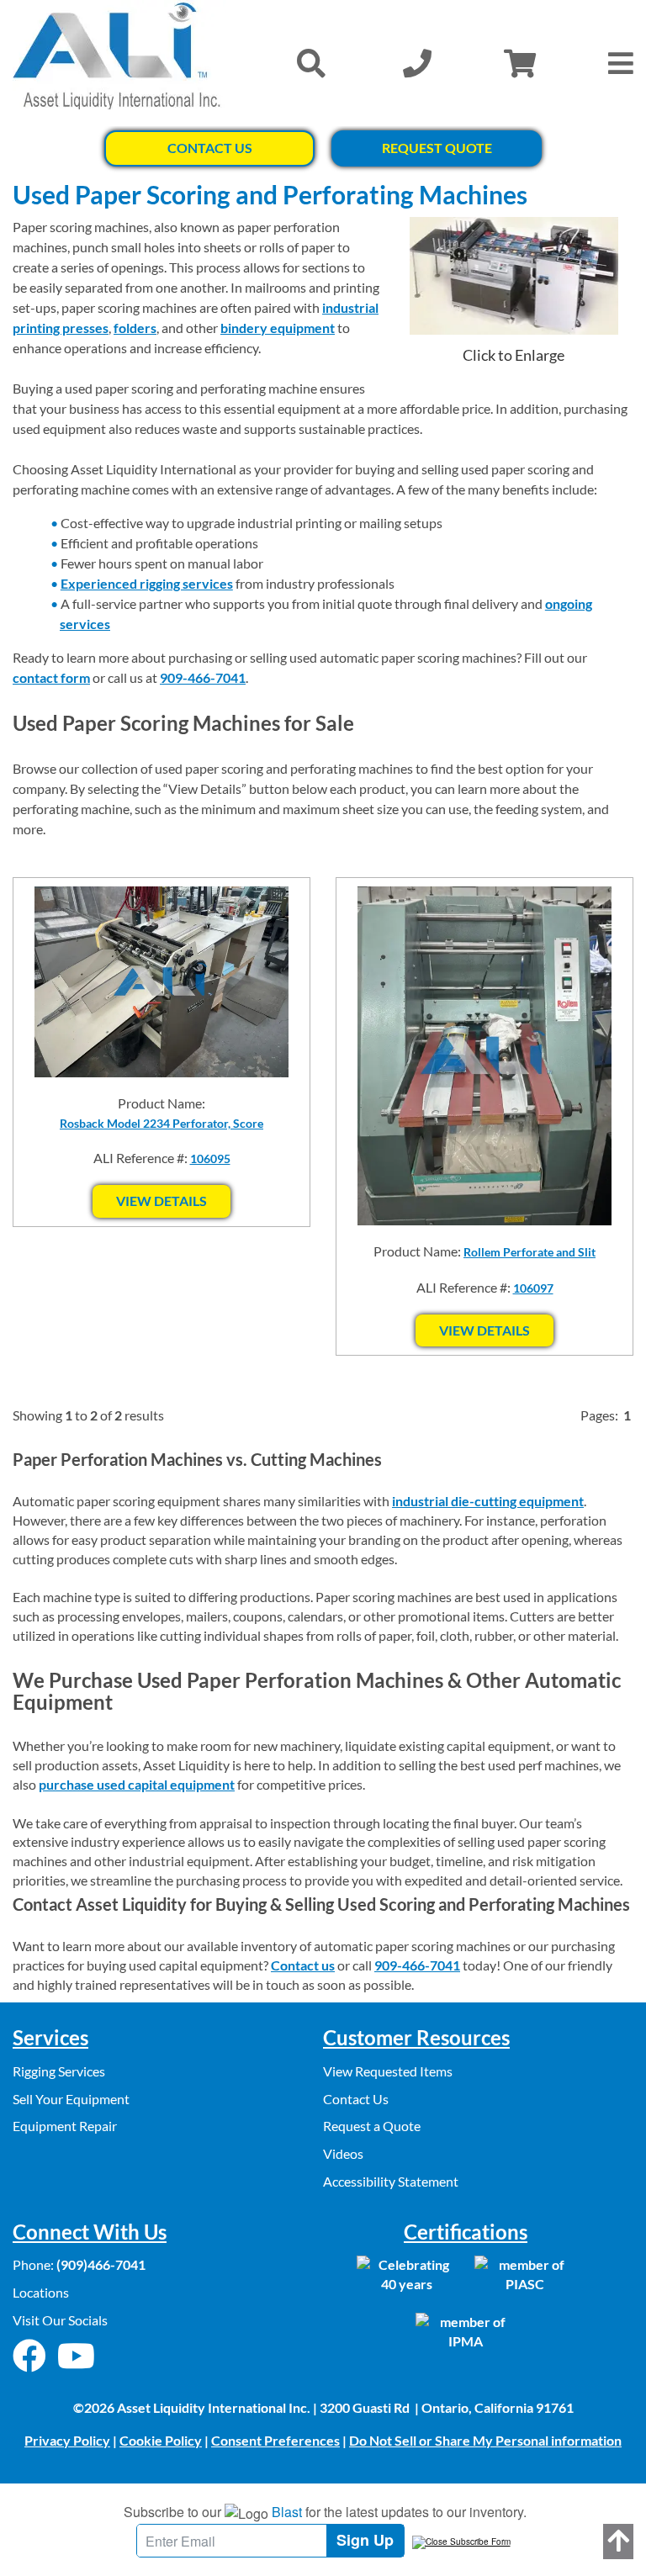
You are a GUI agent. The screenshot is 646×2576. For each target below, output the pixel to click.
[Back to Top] (618, 2542)
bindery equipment (278, 328)
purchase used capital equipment (137, 1784)
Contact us (303, 1965)
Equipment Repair (65, 2126)
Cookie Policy (161, 2440)
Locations (41, 2292)
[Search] (311, 63)
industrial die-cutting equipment (488, 1501)
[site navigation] (621, 63)
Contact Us (210, 148)
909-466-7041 (203, 677)
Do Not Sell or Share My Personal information (485, 2440)
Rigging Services (59, 2071)
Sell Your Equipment (71, 2099)
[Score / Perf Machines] (514, 276)
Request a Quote (372, 2126)
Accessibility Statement (391, 2181)
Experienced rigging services (147, 583)
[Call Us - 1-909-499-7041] (417, 63)
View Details (161, 1201)
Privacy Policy (67, 2440)
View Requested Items (388, 2071)
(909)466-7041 (101, 2264)
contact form (51, 677)
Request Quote (437, 148)
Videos (343, 2153)
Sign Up (365, 2540)
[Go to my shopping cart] (520, 63)
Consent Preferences (275, 2440)
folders (135, 328)
